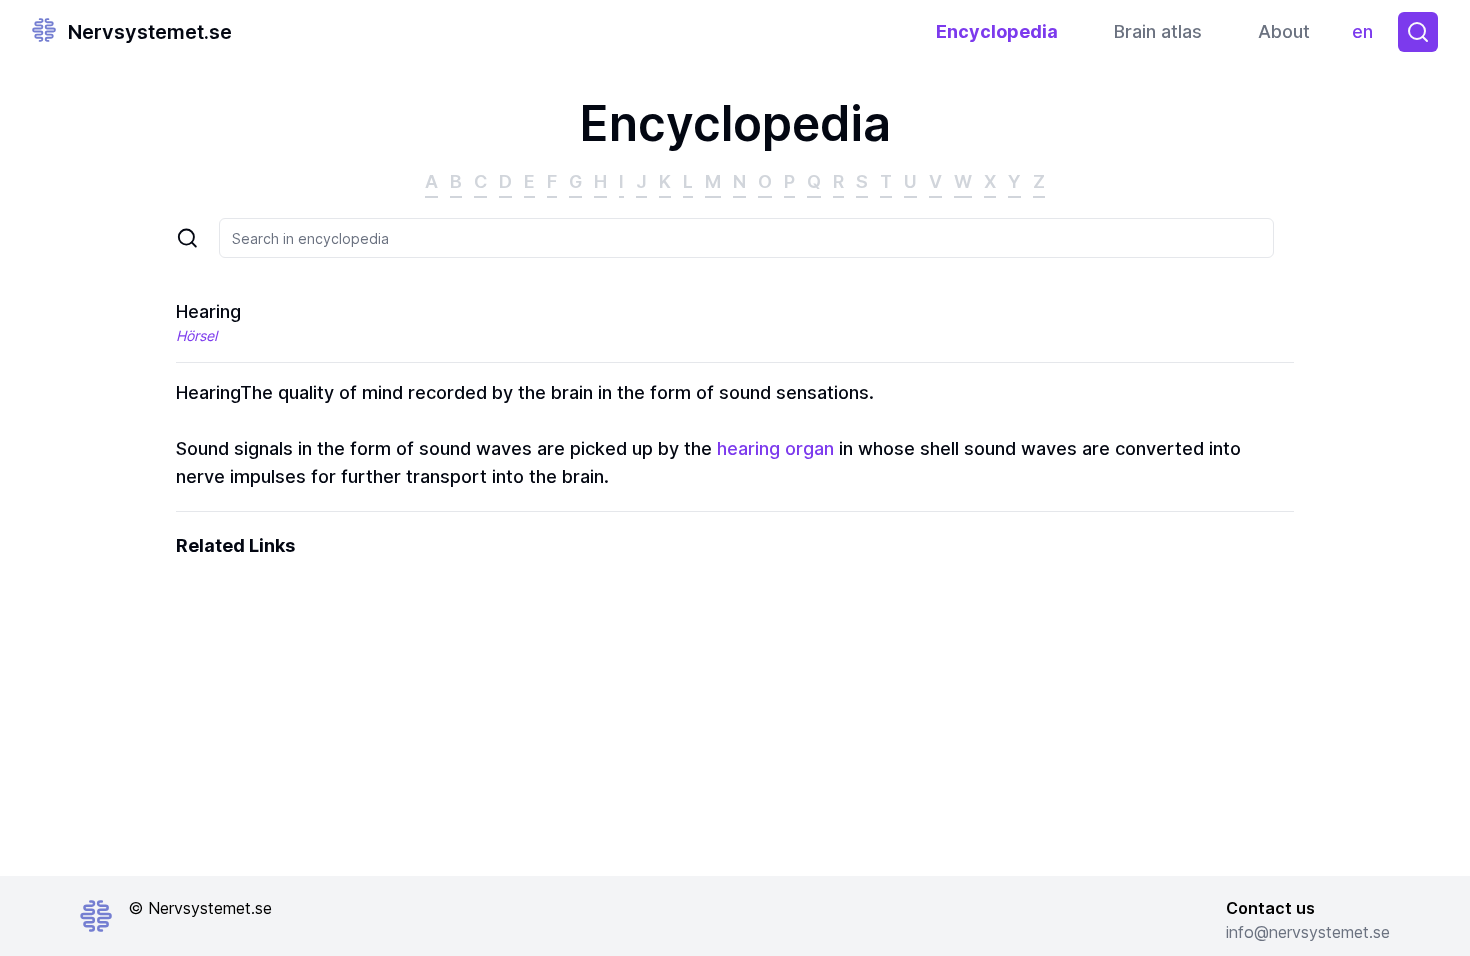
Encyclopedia (997, 31)
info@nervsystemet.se (1308, 932)
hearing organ (775, 448)
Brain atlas (1158, 31)
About (1284, 31)
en (1367, 36)
